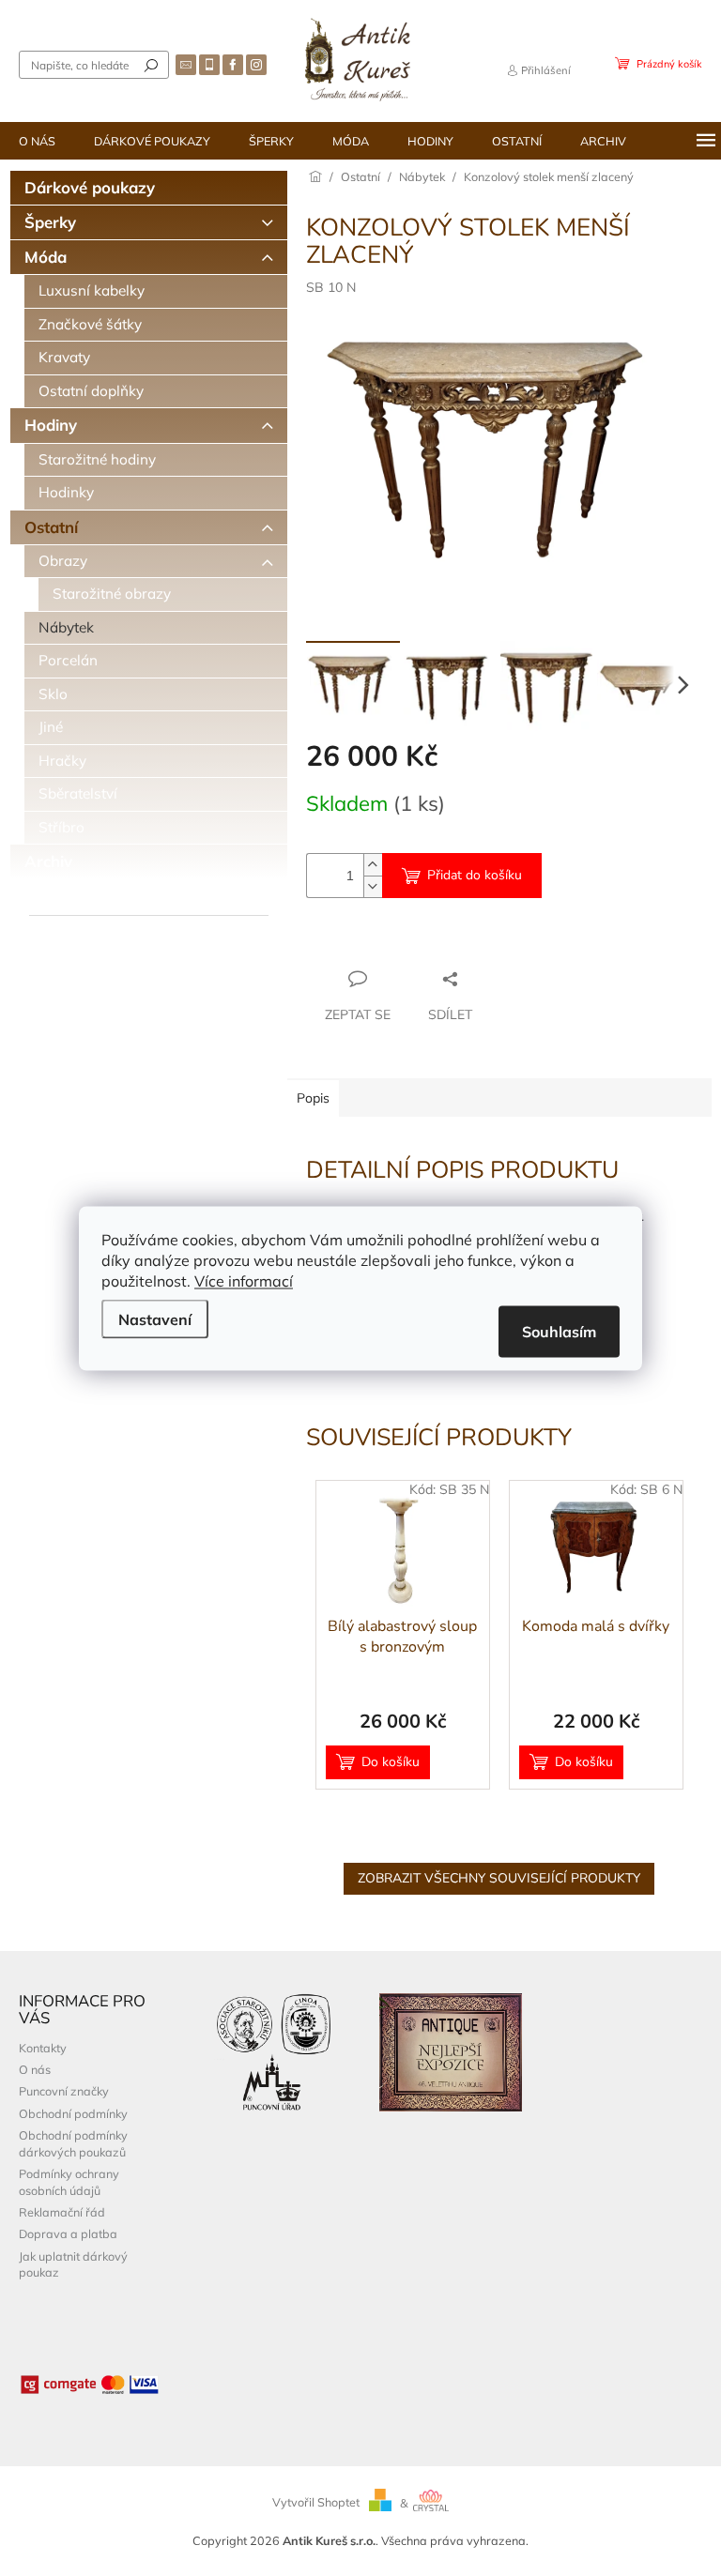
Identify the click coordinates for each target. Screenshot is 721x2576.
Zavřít (408, 942)
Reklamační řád (62, 2212)
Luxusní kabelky (92, 290)
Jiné (51, 727)
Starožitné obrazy (112, 594)
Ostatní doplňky (91, 391)
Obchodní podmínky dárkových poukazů (73, 2143)
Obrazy (63, 561)
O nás (35, 2069)
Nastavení (155, 1318)
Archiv (48, 861)
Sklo (53, 694)
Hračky (62, 761)
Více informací (244, 1280)
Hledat (151, 65)
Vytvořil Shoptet (316, 2503)
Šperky (50, 222)
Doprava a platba (68, 2233)
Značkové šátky (90, 324)
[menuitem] (37, 141)
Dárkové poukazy (90, 187)
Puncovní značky (64, 2091)
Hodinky (66, 492)
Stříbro (61, 827)
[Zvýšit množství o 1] (373, 865)
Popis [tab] (313, 1098)
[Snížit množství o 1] (373, 886)
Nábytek (66, 627)
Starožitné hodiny (97, 459)
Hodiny (51, 425)
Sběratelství (78, 793)
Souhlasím (559, 1331)
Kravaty (64, 357)
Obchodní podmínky (73, 2113)
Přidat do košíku (475, 875)
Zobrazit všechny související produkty (499, 1878)
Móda (46, 257)
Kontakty (43, 2048)
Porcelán (68, 660)
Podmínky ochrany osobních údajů (69, 2181)
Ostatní (51, 527)
